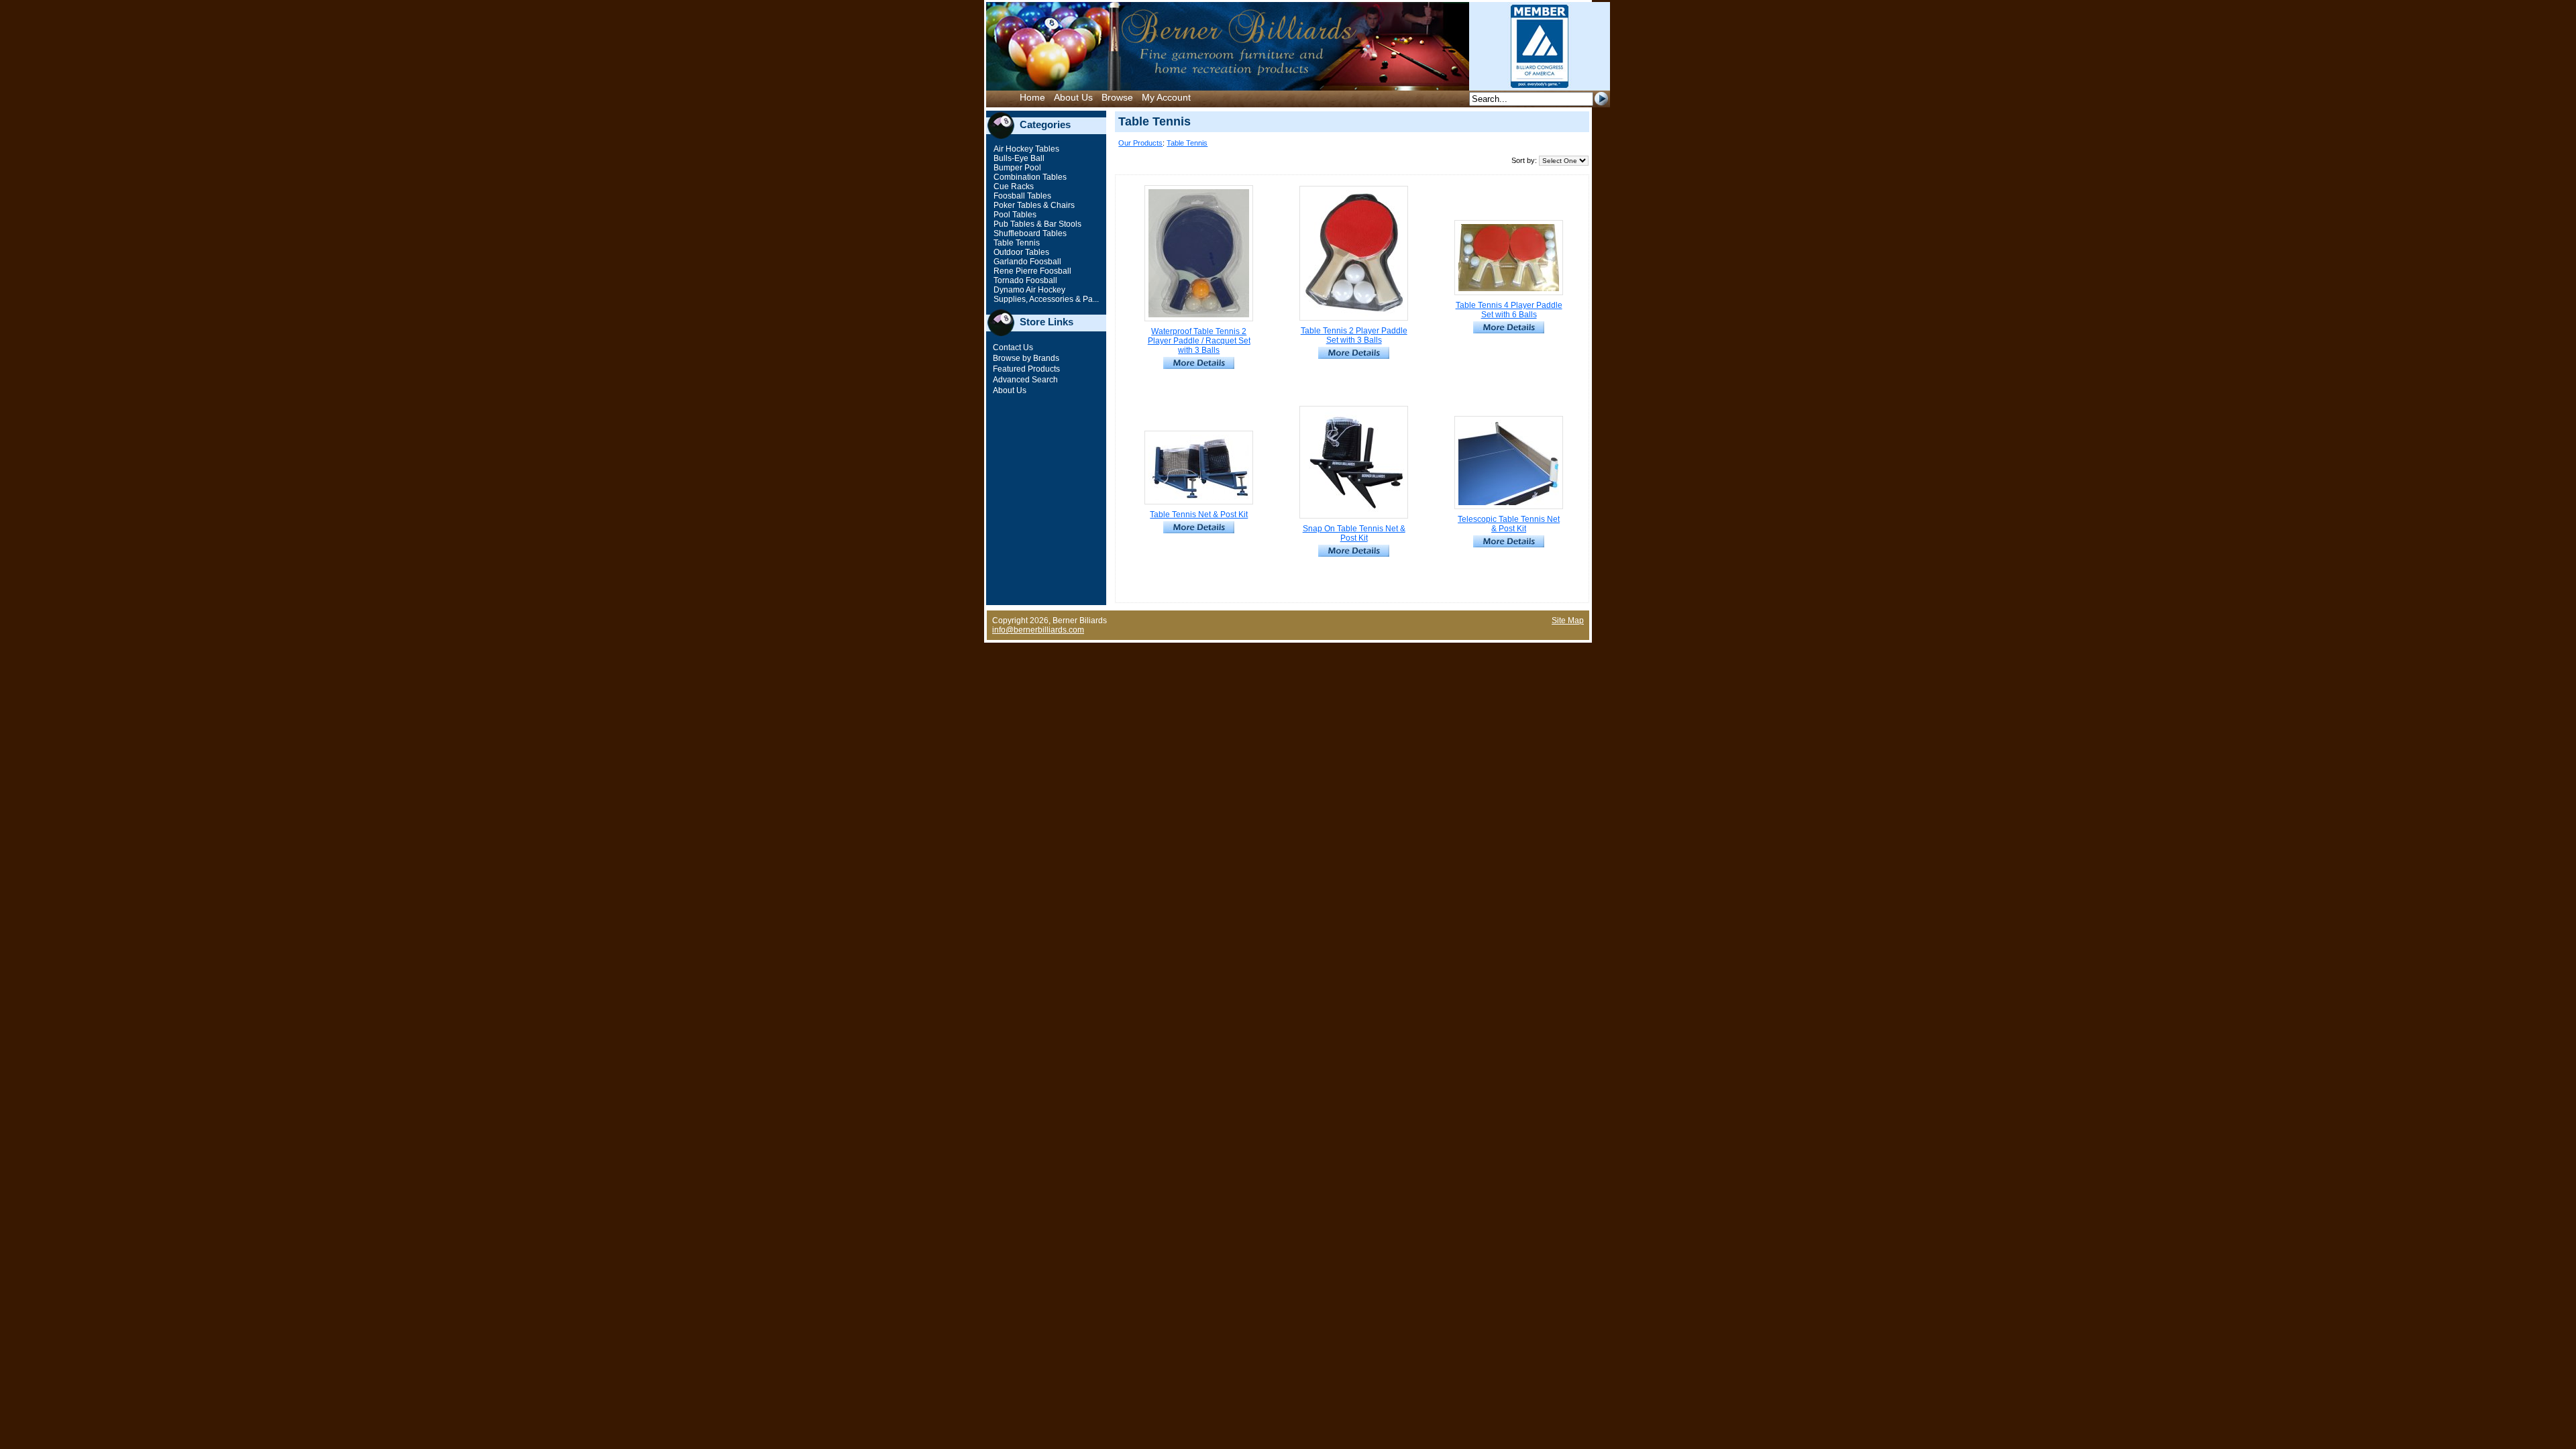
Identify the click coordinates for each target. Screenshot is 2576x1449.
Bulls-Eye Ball (1018, 158)
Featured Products (1026, 369)
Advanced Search (1025, 380)
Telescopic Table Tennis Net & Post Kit (1509, 524)
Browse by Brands (1026, 358)
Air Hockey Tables (1025, 149)
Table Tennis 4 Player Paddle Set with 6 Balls (1509, 310)
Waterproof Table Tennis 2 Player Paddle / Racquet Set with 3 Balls (1199, 341)
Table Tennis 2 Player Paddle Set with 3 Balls (1354, 335)
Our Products (1140, 143)
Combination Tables (1029, 177)
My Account (1166, 97)
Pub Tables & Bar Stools (1036, 224)
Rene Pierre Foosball (1031, 271)
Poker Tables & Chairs (1033, 205)
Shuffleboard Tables (1029, 233)
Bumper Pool (1016, 168)
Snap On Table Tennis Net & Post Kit (1354, 533)
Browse (1117, 97)
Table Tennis (1016, 243)
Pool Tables (1014, 215)
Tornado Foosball (1024, 280)
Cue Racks (1013, 186)
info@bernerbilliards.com (1038, 630)
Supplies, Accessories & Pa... (1045, 299)
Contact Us (1013, 347)
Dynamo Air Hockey (1028, 290)
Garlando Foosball (1026, 262)
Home (1032, 97)
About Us (1073, 97)
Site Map (1568, 621)
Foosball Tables (1021, 196)
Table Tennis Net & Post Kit (1199, 515)
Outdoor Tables (1020, 252)
